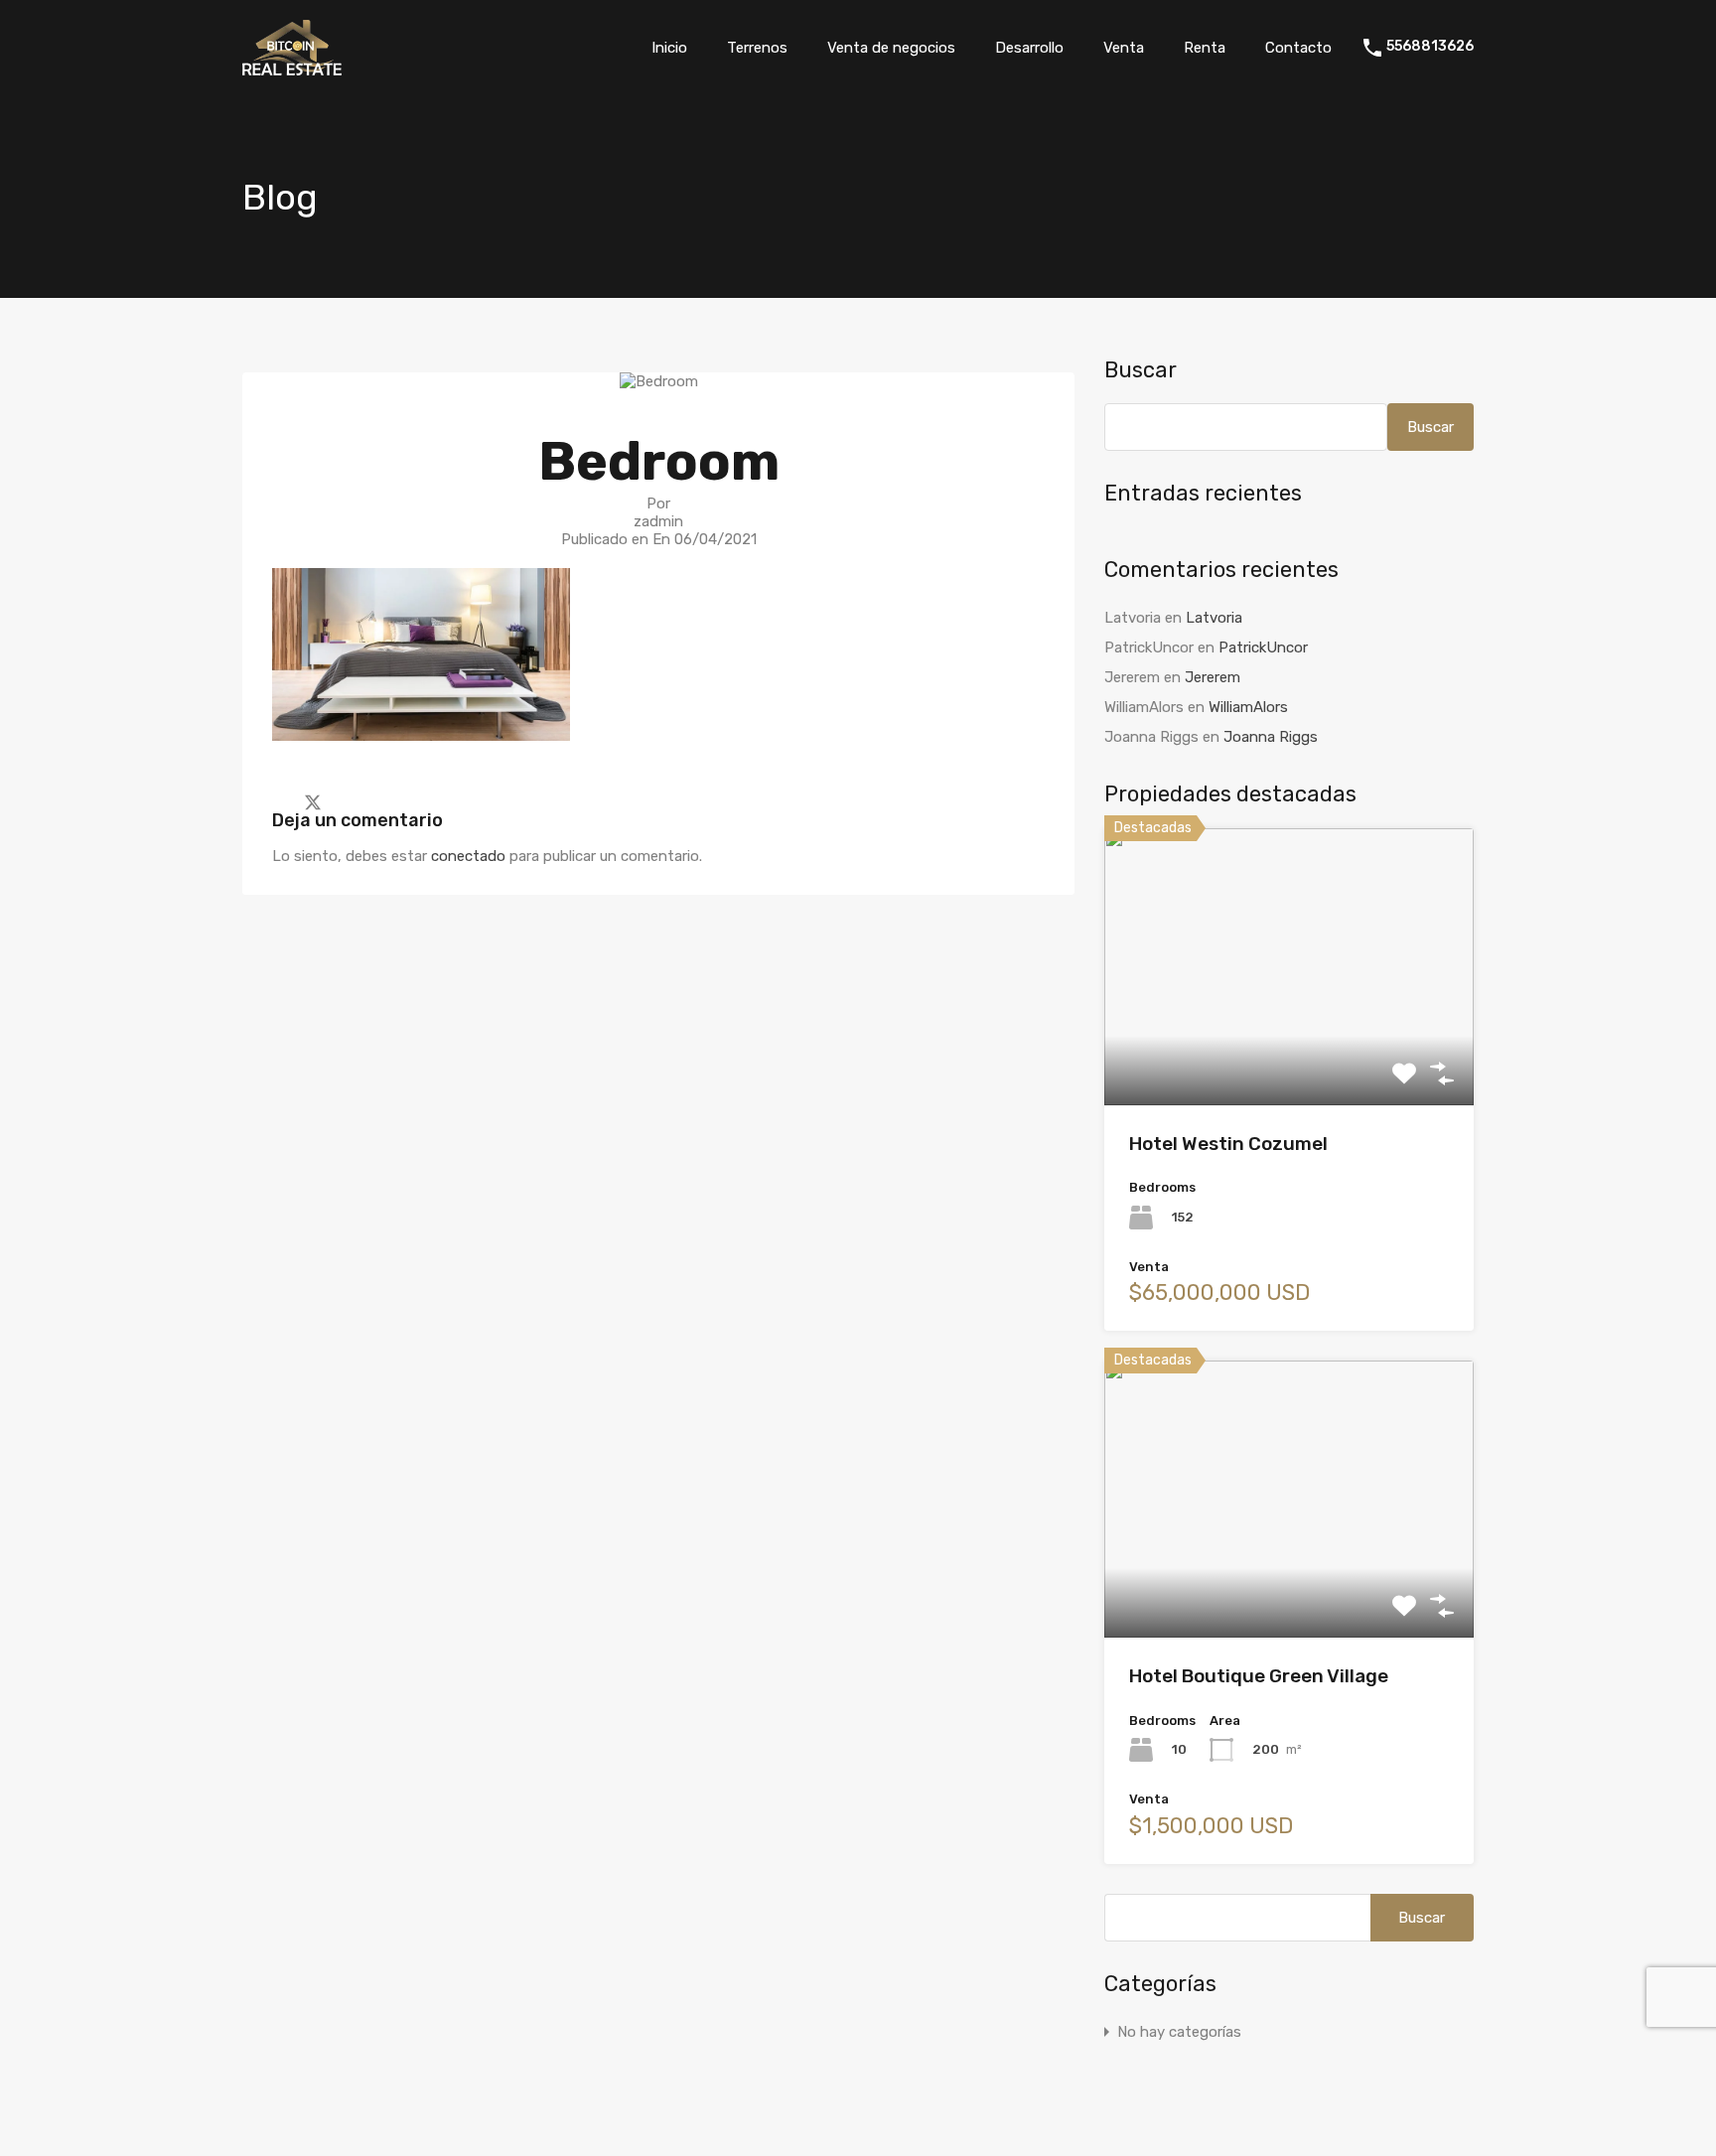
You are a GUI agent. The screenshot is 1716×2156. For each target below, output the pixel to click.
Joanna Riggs (1271, 737)
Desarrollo (1029, 48)
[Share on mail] (348, 800)
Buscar (1141, 370)
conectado (468, 856)
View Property (1289, 1049)
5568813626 (1430, 47)
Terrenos (757, 48)
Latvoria (1214, 618)
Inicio (669, 48)
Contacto (1298, 48)
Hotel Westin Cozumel (1228, 1144)
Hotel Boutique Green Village (1259, 1676)
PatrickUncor (1263, 647)
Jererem (1213, 677)
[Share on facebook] (278, 800)
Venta (1124, 48)
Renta (1205, 48)
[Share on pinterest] (382, 800)
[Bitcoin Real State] (292, 67)
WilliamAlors (1248, 707)
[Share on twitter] (313, 800)
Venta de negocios (891, 48)
